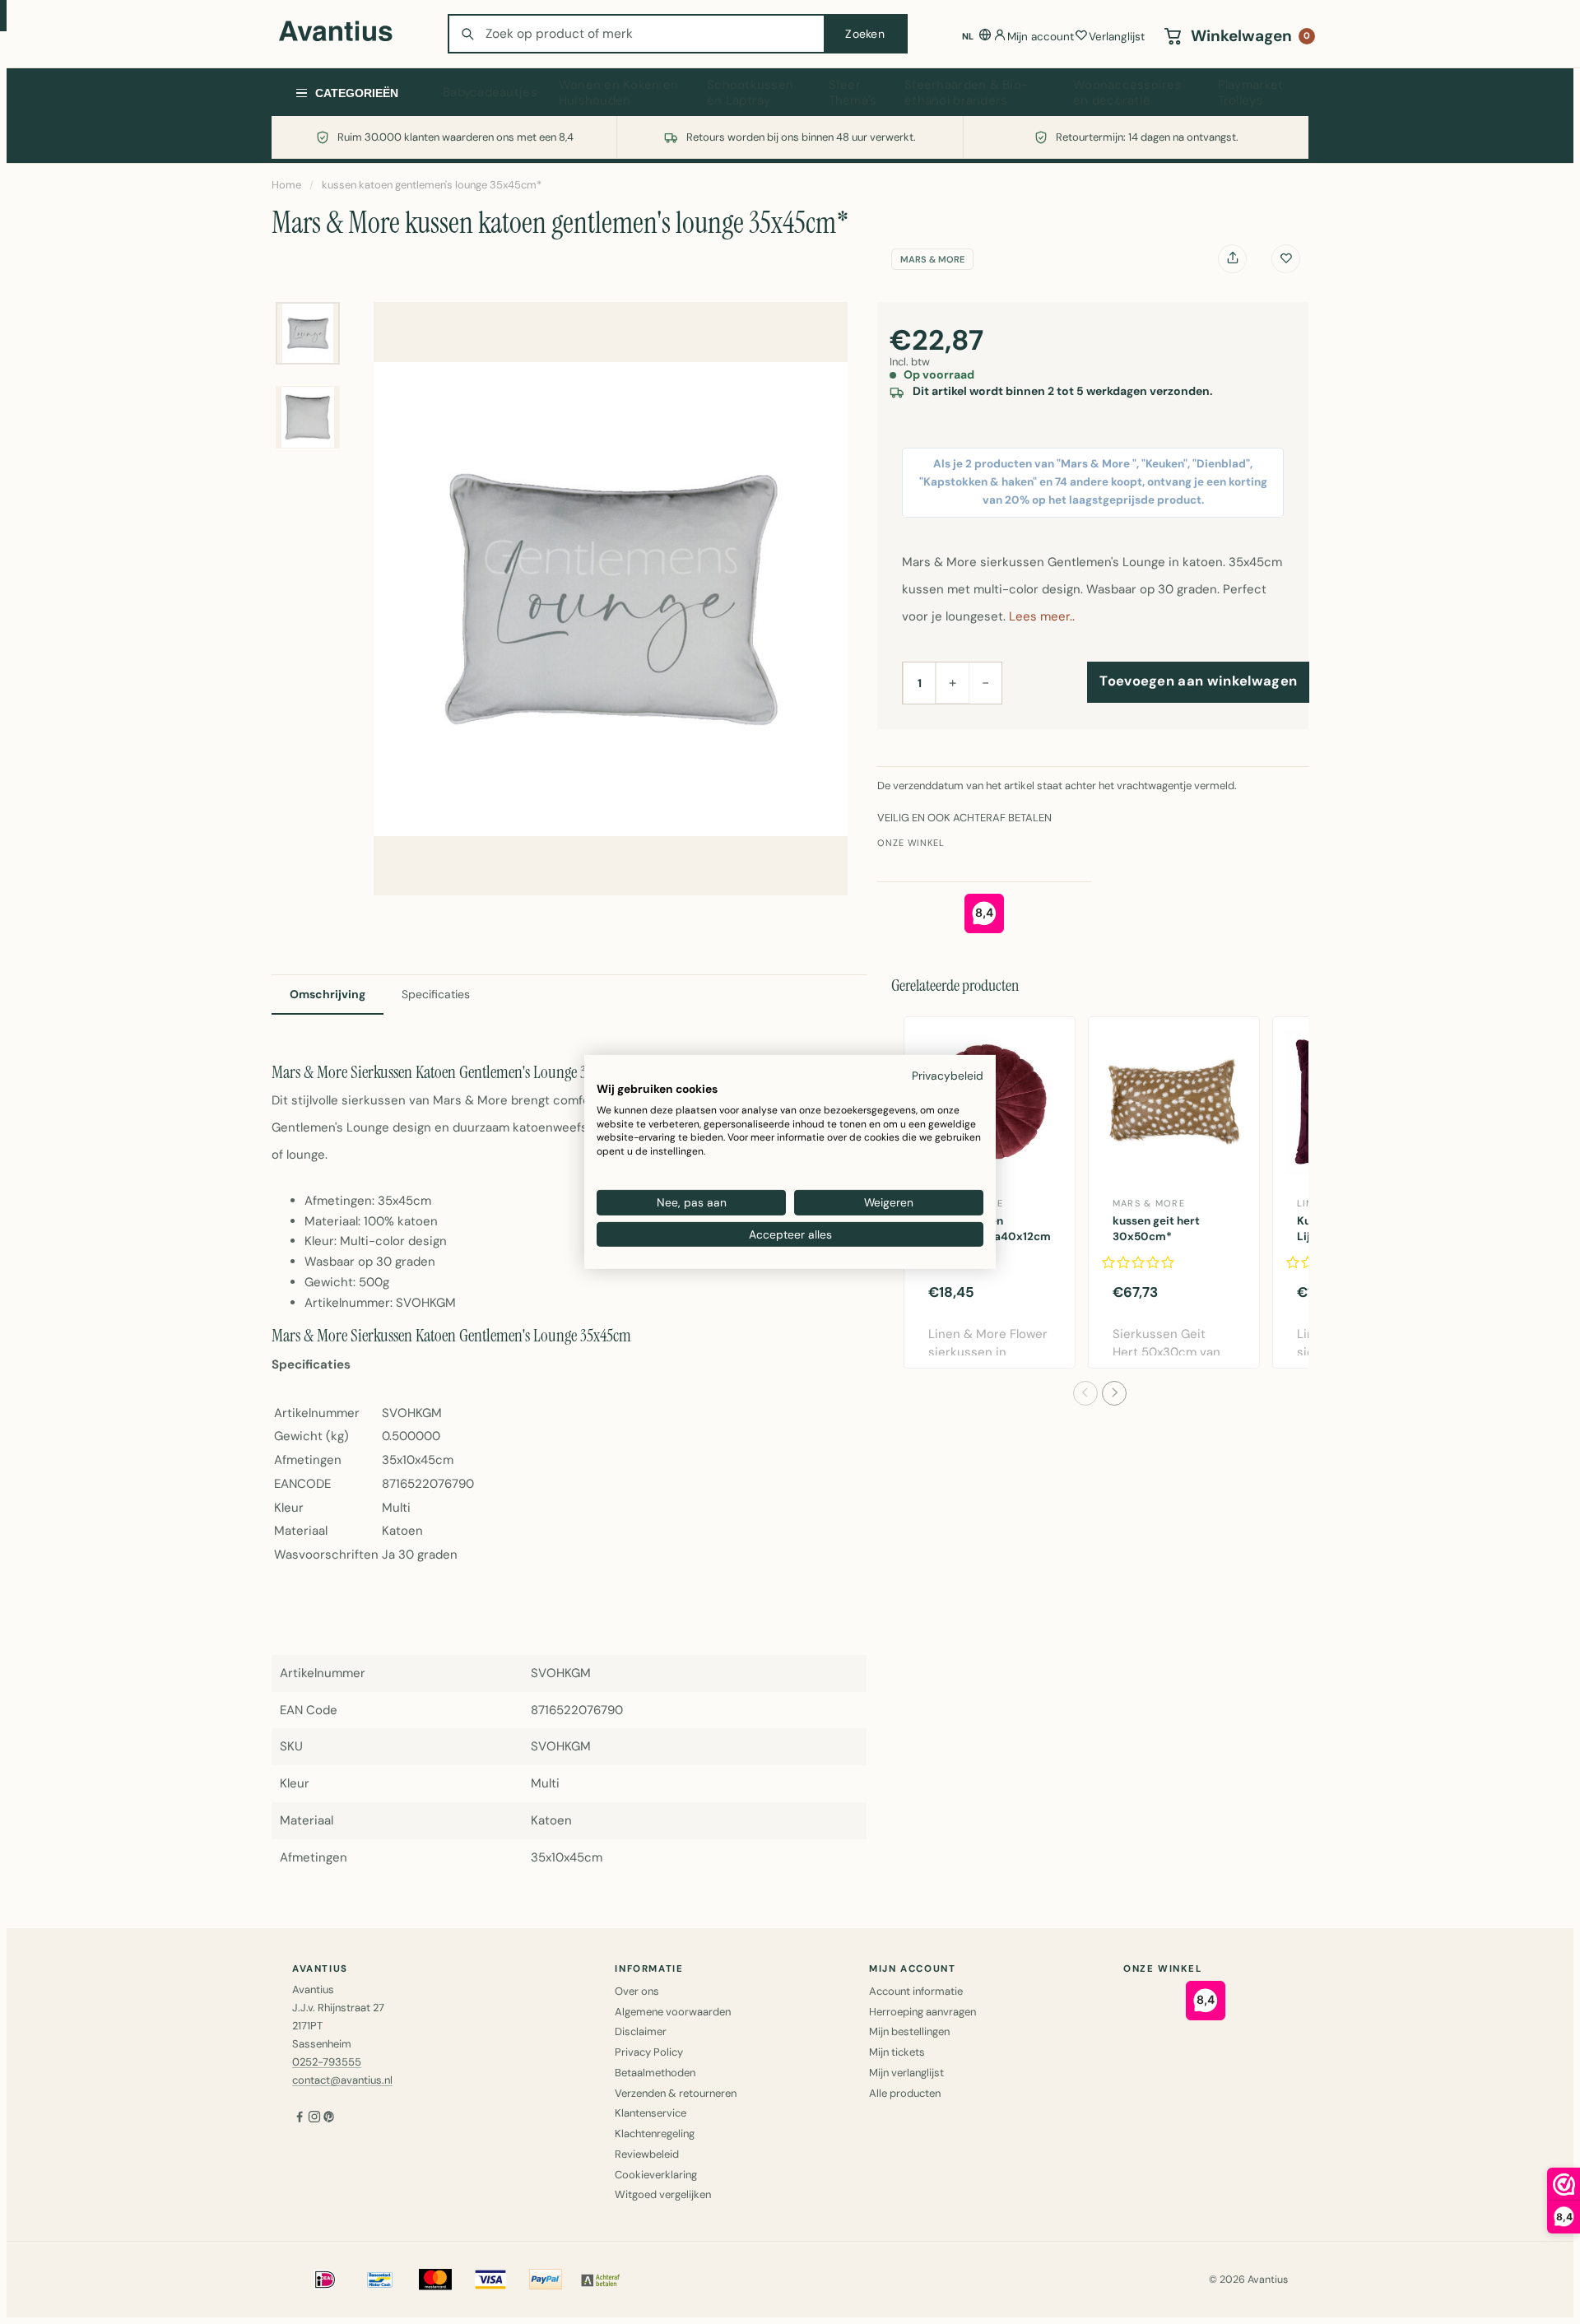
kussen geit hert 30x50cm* (1156, 1229)
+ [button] (953, 682)
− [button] (985, 682)
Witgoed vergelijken (663, 2194)
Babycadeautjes (490, 92)
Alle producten (905, 2093)
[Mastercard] (435, 2280)
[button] (1085, 1393)
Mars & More (932, 259)
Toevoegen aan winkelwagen (1198, 681)
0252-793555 (327, 2062)
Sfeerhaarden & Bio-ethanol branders (966, 93)
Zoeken (865, 34)
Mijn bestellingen (909, 2031)
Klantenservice (651, 2113)
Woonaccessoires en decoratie (1127, 93)
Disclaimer (641, 2031)
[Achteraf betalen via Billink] (601, 2280)
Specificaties (436, 994)
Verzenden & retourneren (676, 2093)
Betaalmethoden (655, 2073)
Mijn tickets (897, 2052)
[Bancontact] (380, 2280)
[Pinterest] (329, 2118)
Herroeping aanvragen (922, 2012)
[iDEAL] (325, 2280)
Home (286, 185)
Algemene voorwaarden (673, 2012)
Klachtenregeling (655, 2133)
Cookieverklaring (656, 2175)
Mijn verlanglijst (906, 2073)
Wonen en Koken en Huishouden (619, 93)
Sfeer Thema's (853, 93)
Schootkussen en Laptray (750, 93)
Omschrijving (328, 994)
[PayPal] (546, 2280)
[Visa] (490, 2280)
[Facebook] (300, 2118)
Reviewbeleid (647, 2154)
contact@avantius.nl (342, 2080)
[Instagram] (314, 2118)
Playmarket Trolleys (1251, 93)
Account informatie (916, 1991)
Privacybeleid (948, 1076)
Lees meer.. (1042, 616)
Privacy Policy (649, 2052)
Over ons (637, 1991)
